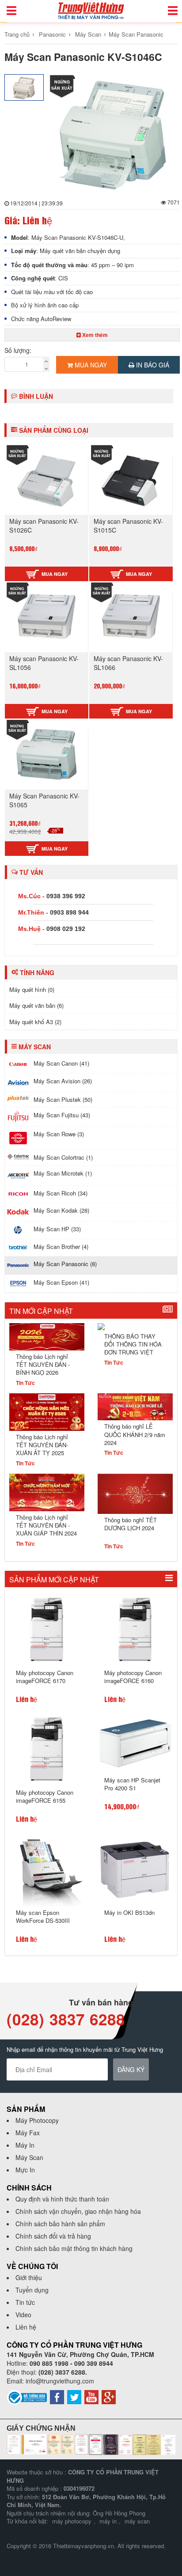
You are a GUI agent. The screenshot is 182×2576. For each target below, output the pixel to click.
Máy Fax (28, 2133)
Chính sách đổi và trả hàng (53, 2236)
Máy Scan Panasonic (136, 34)
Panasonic (52, 34)
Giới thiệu (29, 2277)
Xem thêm (94, 335)
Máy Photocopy (37, 2120)
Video (23, 2315)
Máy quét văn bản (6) (36, 1005)
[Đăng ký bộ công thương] (27, 2397)
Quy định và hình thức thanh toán (62, 2199)
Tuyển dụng (32, 2290)
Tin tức (25, 2302)
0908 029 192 (66, 929)
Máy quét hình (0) (32, 989)
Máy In (25, 2145)
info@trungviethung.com (60, 2381)
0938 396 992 (66, 896)
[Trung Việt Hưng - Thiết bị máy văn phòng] (91, 10)
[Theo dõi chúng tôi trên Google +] (109, 2396)
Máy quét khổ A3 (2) (35, 1022)
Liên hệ (26, 2327)
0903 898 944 (69, 912)
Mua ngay (90, 365)
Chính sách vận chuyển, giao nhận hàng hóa (78, 2211)
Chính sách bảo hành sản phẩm (60, 2224)
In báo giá (152, 365)
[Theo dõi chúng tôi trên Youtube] (91, 2396)
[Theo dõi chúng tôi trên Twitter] (74, 2396)
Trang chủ (17, 34)
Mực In (25, 2170)
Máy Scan (88, 34)
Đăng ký (131, 2069)
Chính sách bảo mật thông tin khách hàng (74, 2248)
